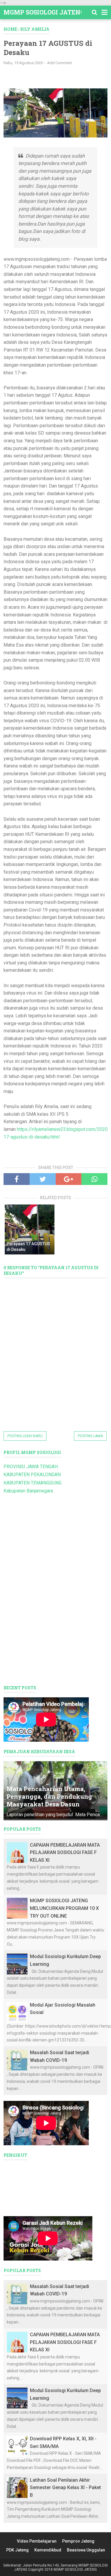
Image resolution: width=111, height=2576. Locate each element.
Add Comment (59, 63)
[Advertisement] (57, 79)
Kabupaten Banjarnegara (28, 1491)
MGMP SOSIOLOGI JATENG (44, 12)
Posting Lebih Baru (25, 1436)
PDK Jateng (17, 2550)
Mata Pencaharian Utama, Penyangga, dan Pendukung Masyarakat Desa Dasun (49, 1796)
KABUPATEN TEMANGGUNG (33, 1483)
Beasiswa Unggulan (86, 2550)
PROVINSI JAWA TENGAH (31, 1467)
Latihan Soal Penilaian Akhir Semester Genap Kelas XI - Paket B (65, 2488)
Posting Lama (90, 1436)
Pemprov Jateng (78, 2541)
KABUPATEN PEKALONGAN (32, 1475)
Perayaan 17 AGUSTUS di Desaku (28, 1247)
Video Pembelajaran (37, 2541)
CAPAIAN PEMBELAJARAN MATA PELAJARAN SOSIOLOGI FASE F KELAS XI (65, 1853)
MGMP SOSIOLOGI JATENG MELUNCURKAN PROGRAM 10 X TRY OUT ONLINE (64, 1908)
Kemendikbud (48, 2550)
